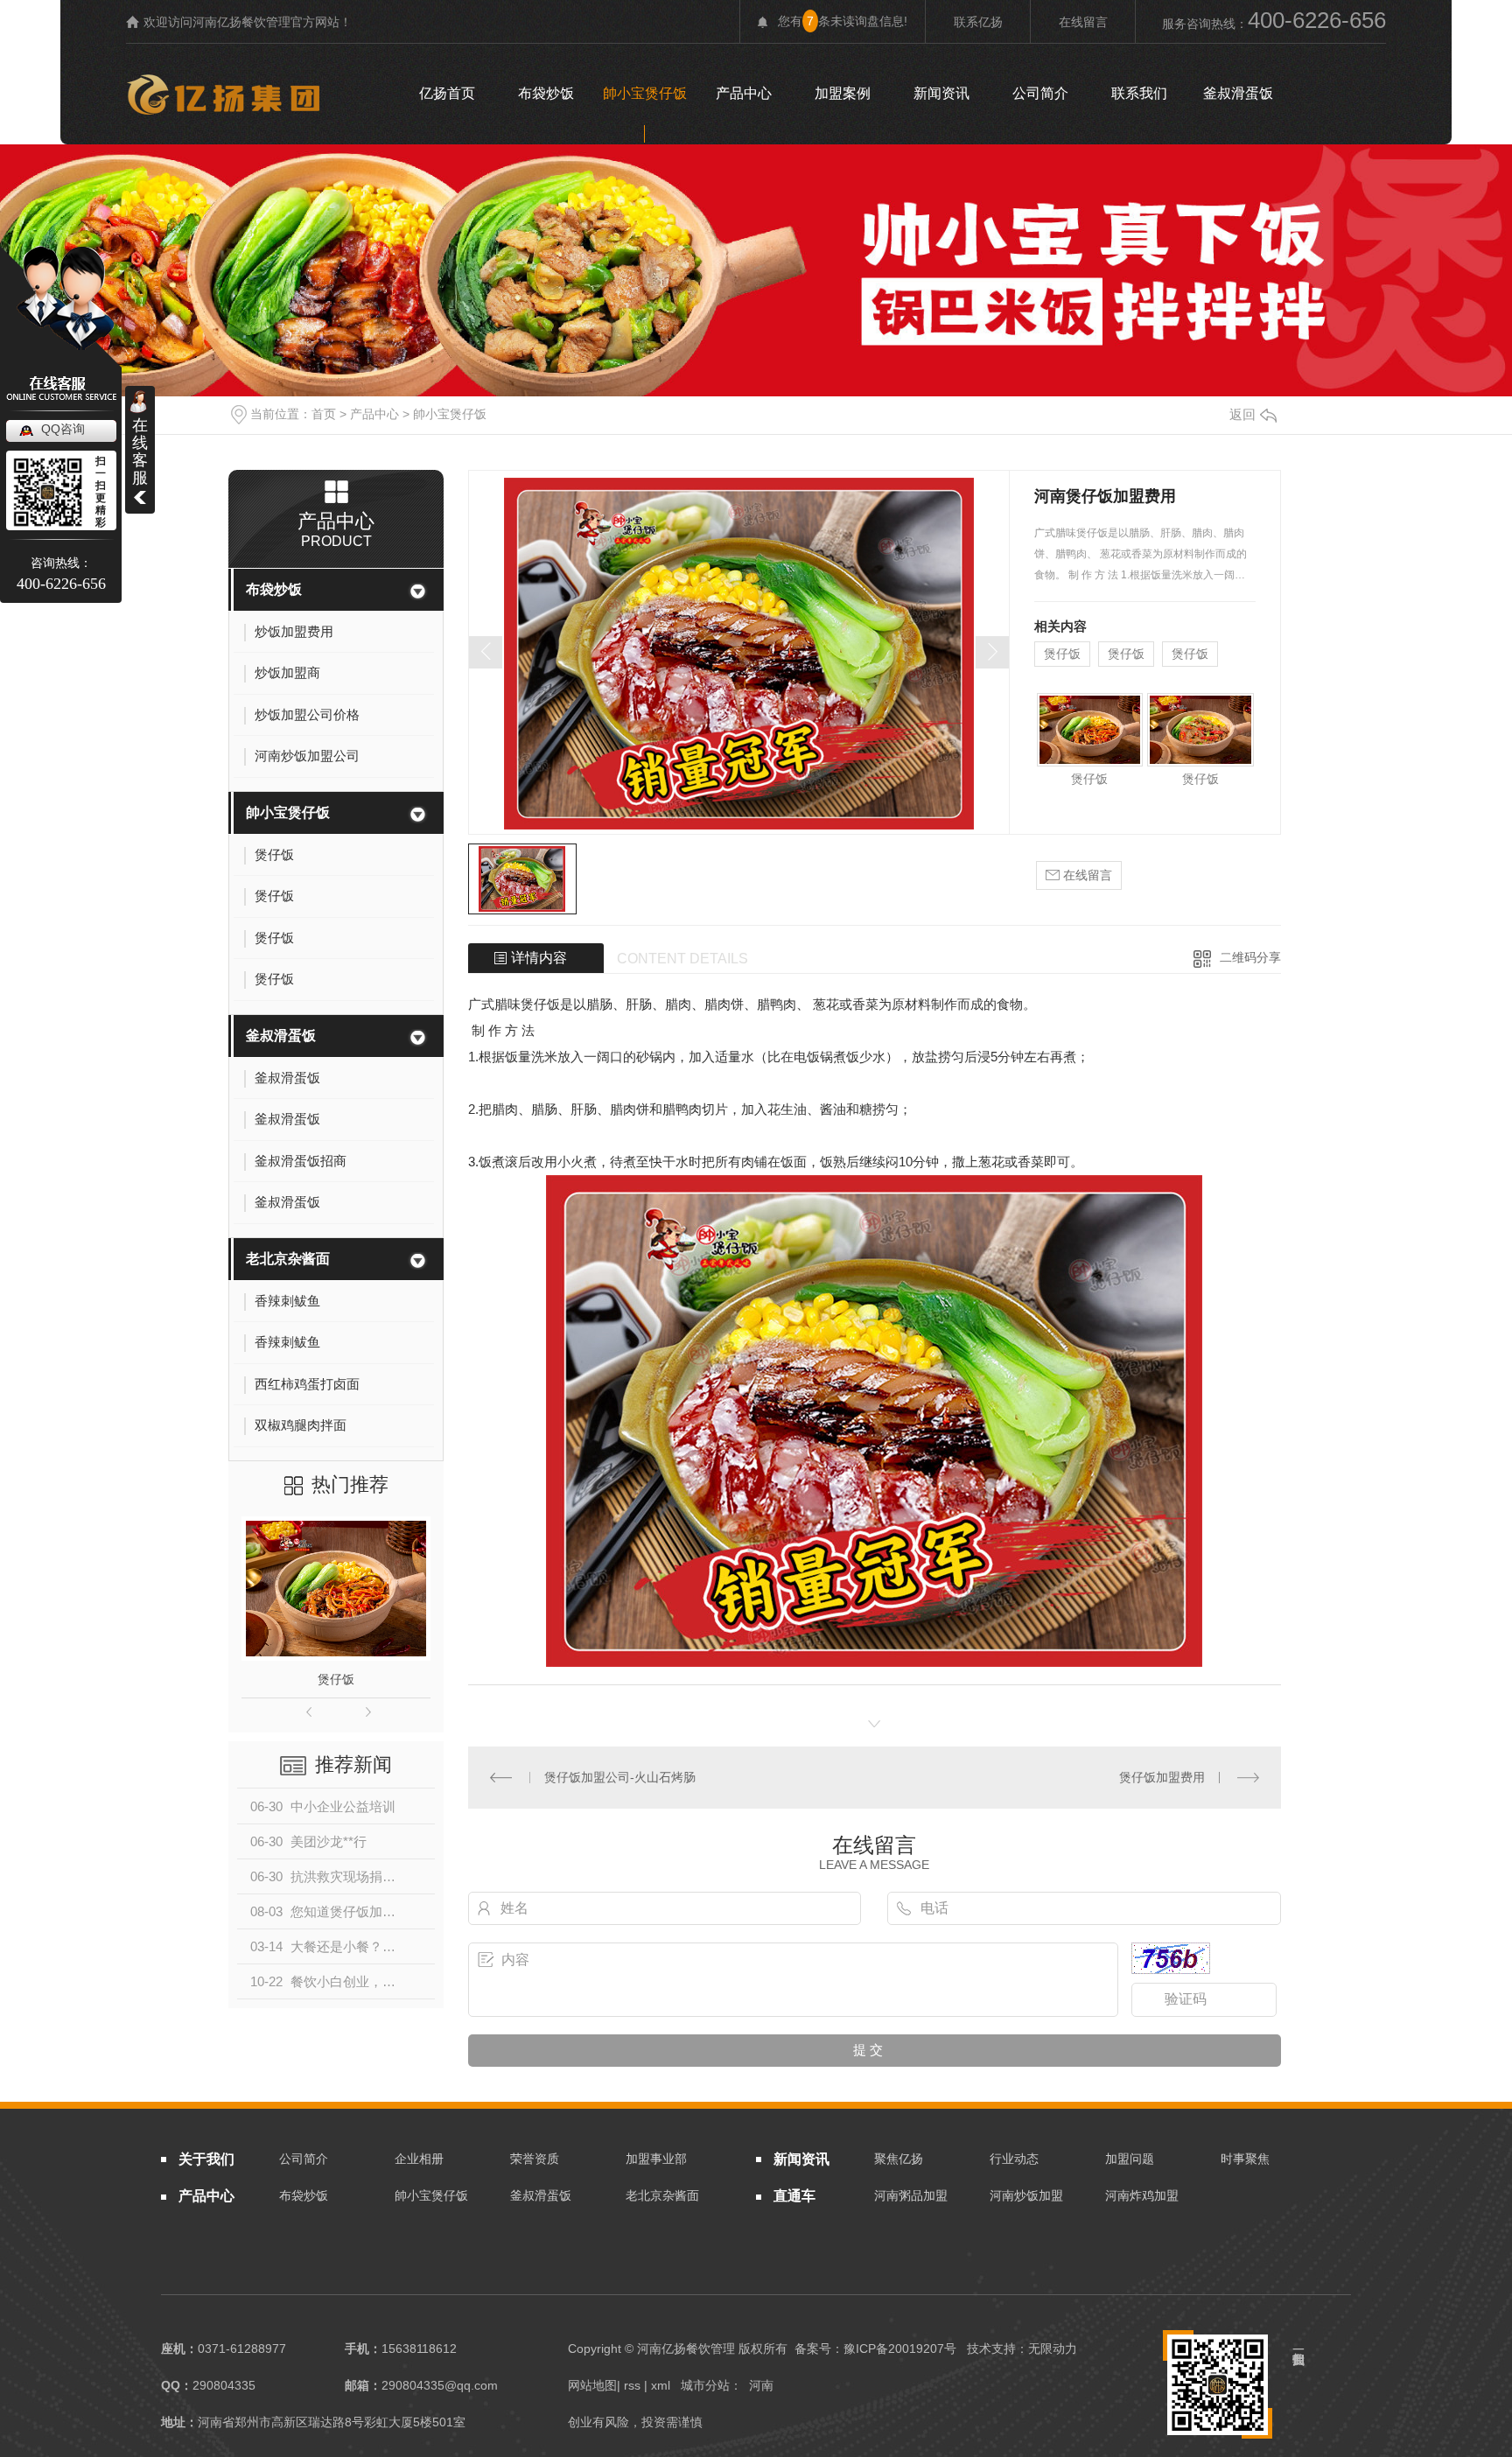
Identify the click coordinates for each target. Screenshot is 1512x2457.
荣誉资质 (535, 2159)
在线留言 (1083, 22)
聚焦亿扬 (899, 2159)
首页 (324, 414)
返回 (1242, 414)
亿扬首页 (447, 93)
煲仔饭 (336, 1679)
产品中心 (744, 93)
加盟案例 (843, 93)
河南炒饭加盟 (1026, 2195)
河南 (761, 2385)
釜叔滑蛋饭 (1238, 93)
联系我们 (1139, 93)
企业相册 (419, 2159)
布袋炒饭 (546, 93)
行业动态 (1014, 2159)
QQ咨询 (63, 429)
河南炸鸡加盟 (1142, 2195)
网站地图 (592, 2385)
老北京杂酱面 (288, 1259)
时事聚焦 (1245, 2159)
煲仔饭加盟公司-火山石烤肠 (620, 1777)
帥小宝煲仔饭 (645, 93)
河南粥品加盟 (911, 2195)
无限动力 (1053, 2348)
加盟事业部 (656, 2159)
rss (632, 2385)
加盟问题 (1130, 2159)
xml (661, 2385)
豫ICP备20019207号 (900, 2348)
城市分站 (705, 2385)
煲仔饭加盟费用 (1162, 1777)
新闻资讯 (941, 93)
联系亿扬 (978, 22)
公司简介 (1040, 93)
